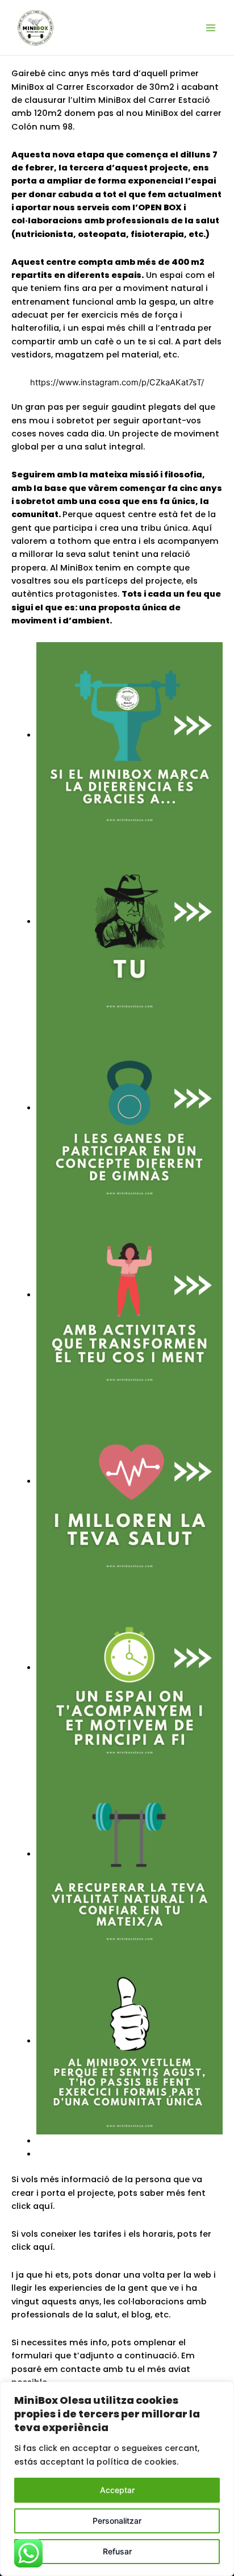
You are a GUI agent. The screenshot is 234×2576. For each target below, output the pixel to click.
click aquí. (33, 2206)
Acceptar (117, 2490)
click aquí (32, 2247)
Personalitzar (117, 2521)
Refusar (117, 2551)
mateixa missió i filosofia (146, 475)
